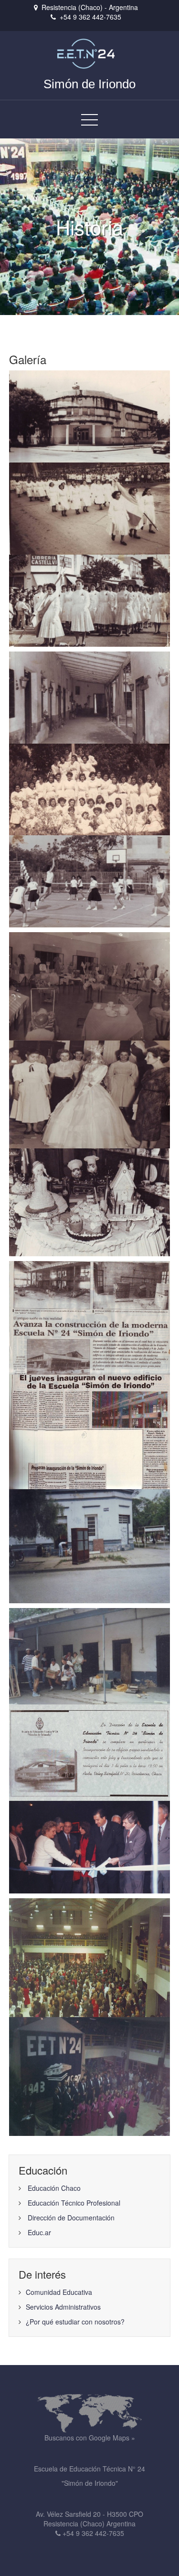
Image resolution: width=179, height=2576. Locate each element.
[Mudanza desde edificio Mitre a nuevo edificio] (89, 1545)
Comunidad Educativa (59, 2292)
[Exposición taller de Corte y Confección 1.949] (89, 985)
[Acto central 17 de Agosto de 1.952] (89, 507)
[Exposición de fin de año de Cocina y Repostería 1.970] (90, 1201)
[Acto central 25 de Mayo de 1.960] (89, 599)
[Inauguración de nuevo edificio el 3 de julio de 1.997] (89, 1846)
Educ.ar (39, 2232)
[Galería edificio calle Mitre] (89, 696)
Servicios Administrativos (63, 2307)
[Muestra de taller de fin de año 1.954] (90, 1093)
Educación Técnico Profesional (74, 2203)
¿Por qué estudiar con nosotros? (75, 2322)
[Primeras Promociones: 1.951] (89, 789)
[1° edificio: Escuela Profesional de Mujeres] (89, 415)
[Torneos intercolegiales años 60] (89, 881)
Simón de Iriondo (89, 84)
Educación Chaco (54, 2188)
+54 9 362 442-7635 (90, 17)
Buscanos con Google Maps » (90, 2438)
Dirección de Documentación (71, 2218)
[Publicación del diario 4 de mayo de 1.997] (89, 1317)
